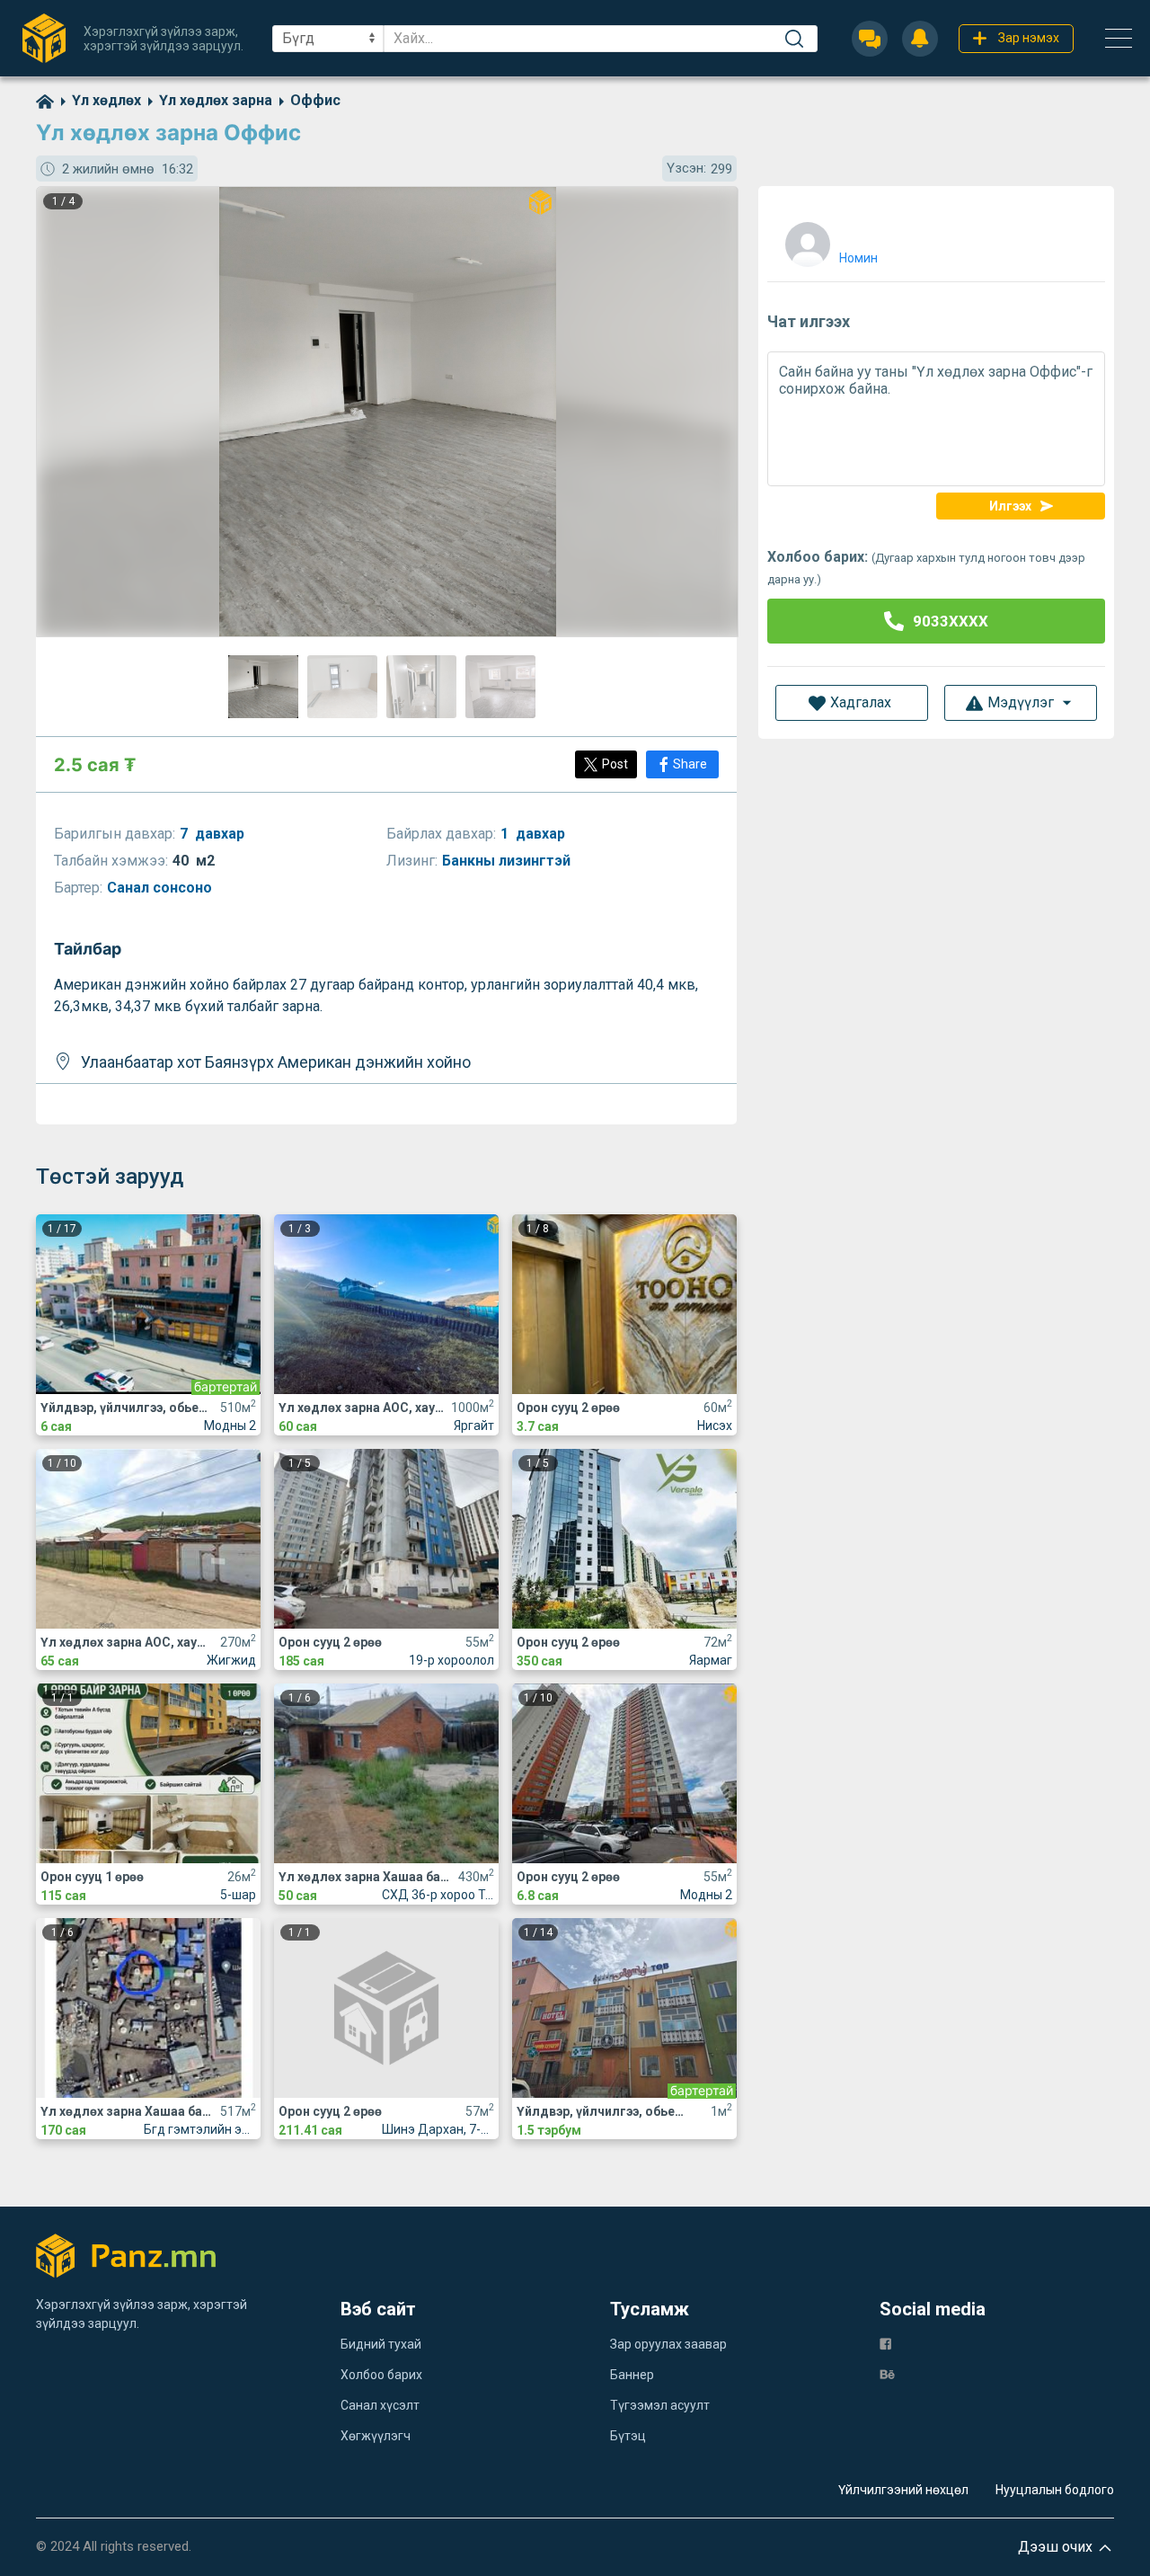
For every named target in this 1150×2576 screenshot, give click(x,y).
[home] (45, 100)
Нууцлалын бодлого (1055, 2490)
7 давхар (212, 834)
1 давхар (533, 834)
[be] (887, 2373)
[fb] (885, 2343)
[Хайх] (794, 39)
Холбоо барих (381, 2375)
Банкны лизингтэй (508, 861)
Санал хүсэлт (380, 2405)
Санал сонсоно (161, 888)
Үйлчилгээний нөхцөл (903, 2490)
